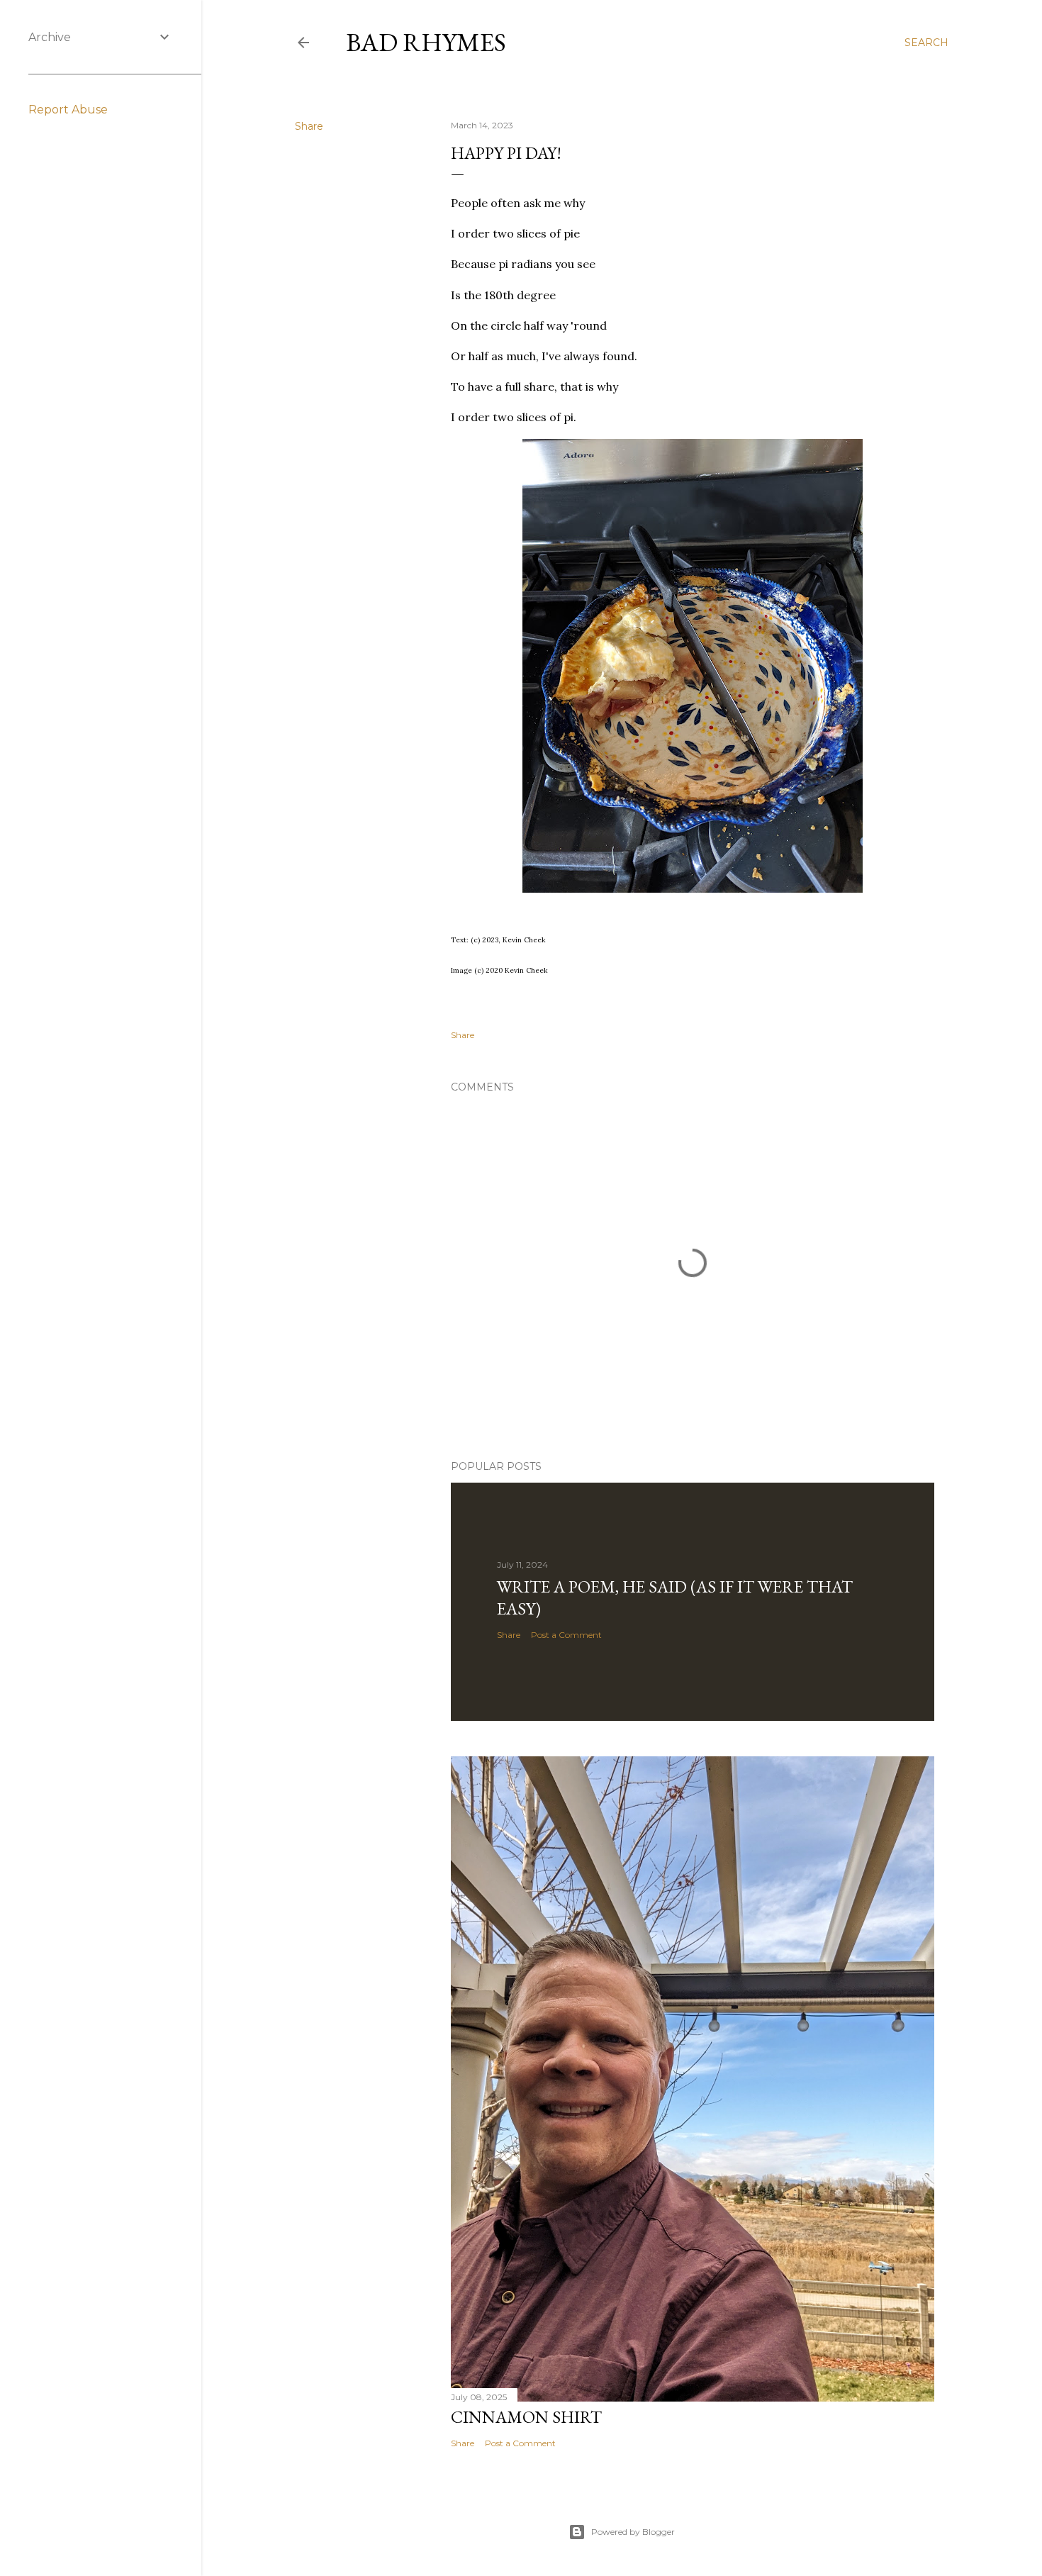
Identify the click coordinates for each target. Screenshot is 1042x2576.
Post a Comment (566, 1635)
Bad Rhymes (426, 42)
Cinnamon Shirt (526, 2417)
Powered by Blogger (633, 2532)
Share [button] (309, 126)
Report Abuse (68, 110)
